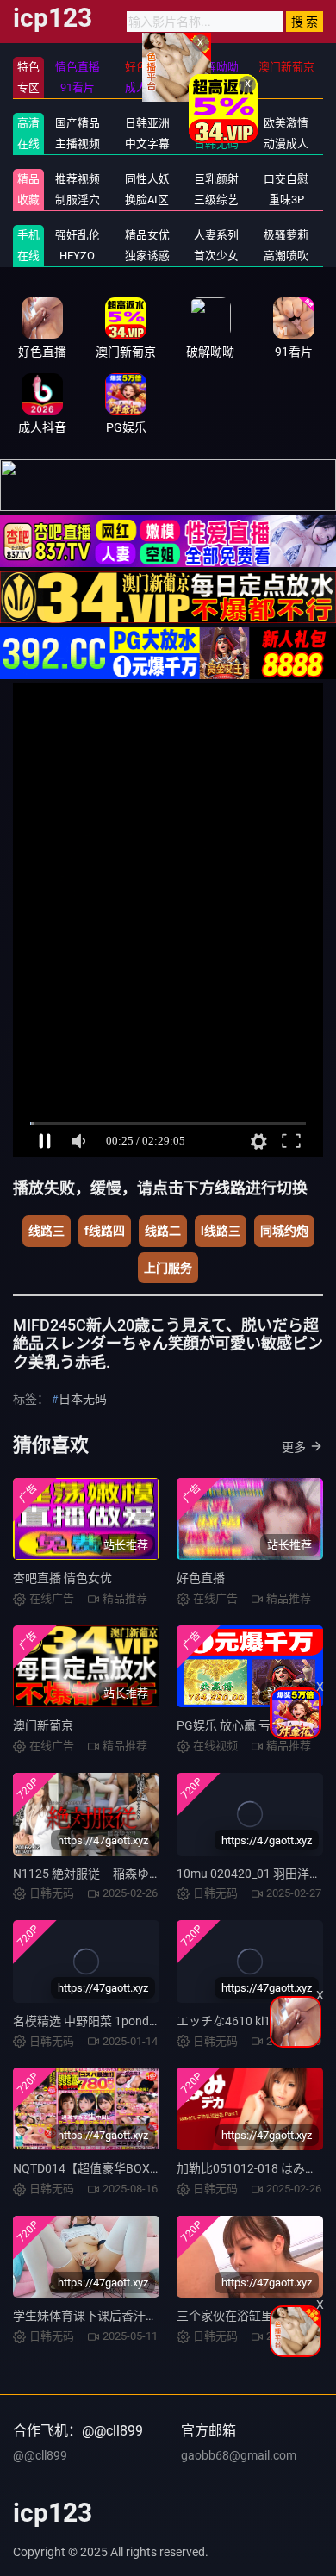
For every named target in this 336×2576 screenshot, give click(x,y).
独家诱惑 (147, 256)
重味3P (286, 200)
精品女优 (147, 235)
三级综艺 (216, 200)
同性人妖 (147, 179)
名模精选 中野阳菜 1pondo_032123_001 (121, 2021)
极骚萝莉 (286, 235)
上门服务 (168, 1268)
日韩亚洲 (147, 123)
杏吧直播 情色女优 (62, 1578)
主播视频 (78, 143)
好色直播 (201, 1578)
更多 (294, 1447)
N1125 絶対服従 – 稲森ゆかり (93, 1874)
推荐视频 (78, 179)
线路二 (163, 1231)
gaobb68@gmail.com (239, 2455)
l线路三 (221, 1231)
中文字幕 (147, 143)
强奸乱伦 (78, 235)
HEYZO (77, 256)
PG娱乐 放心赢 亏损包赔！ (248, 1725)
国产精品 (78, 123)
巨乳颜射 (216, 179)
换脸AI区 (147, 200)
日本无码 (83, 1399)
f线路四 (105, 1231)
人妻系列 (216, 235)
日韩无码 (216, 143)
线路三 (47, 1231)
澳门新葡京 (43, 1725)
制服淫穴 (78, 200)
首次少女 (216, 256)
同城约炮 (284, 1231)
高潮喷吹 (286, 256)
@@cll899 (40, 2455)
